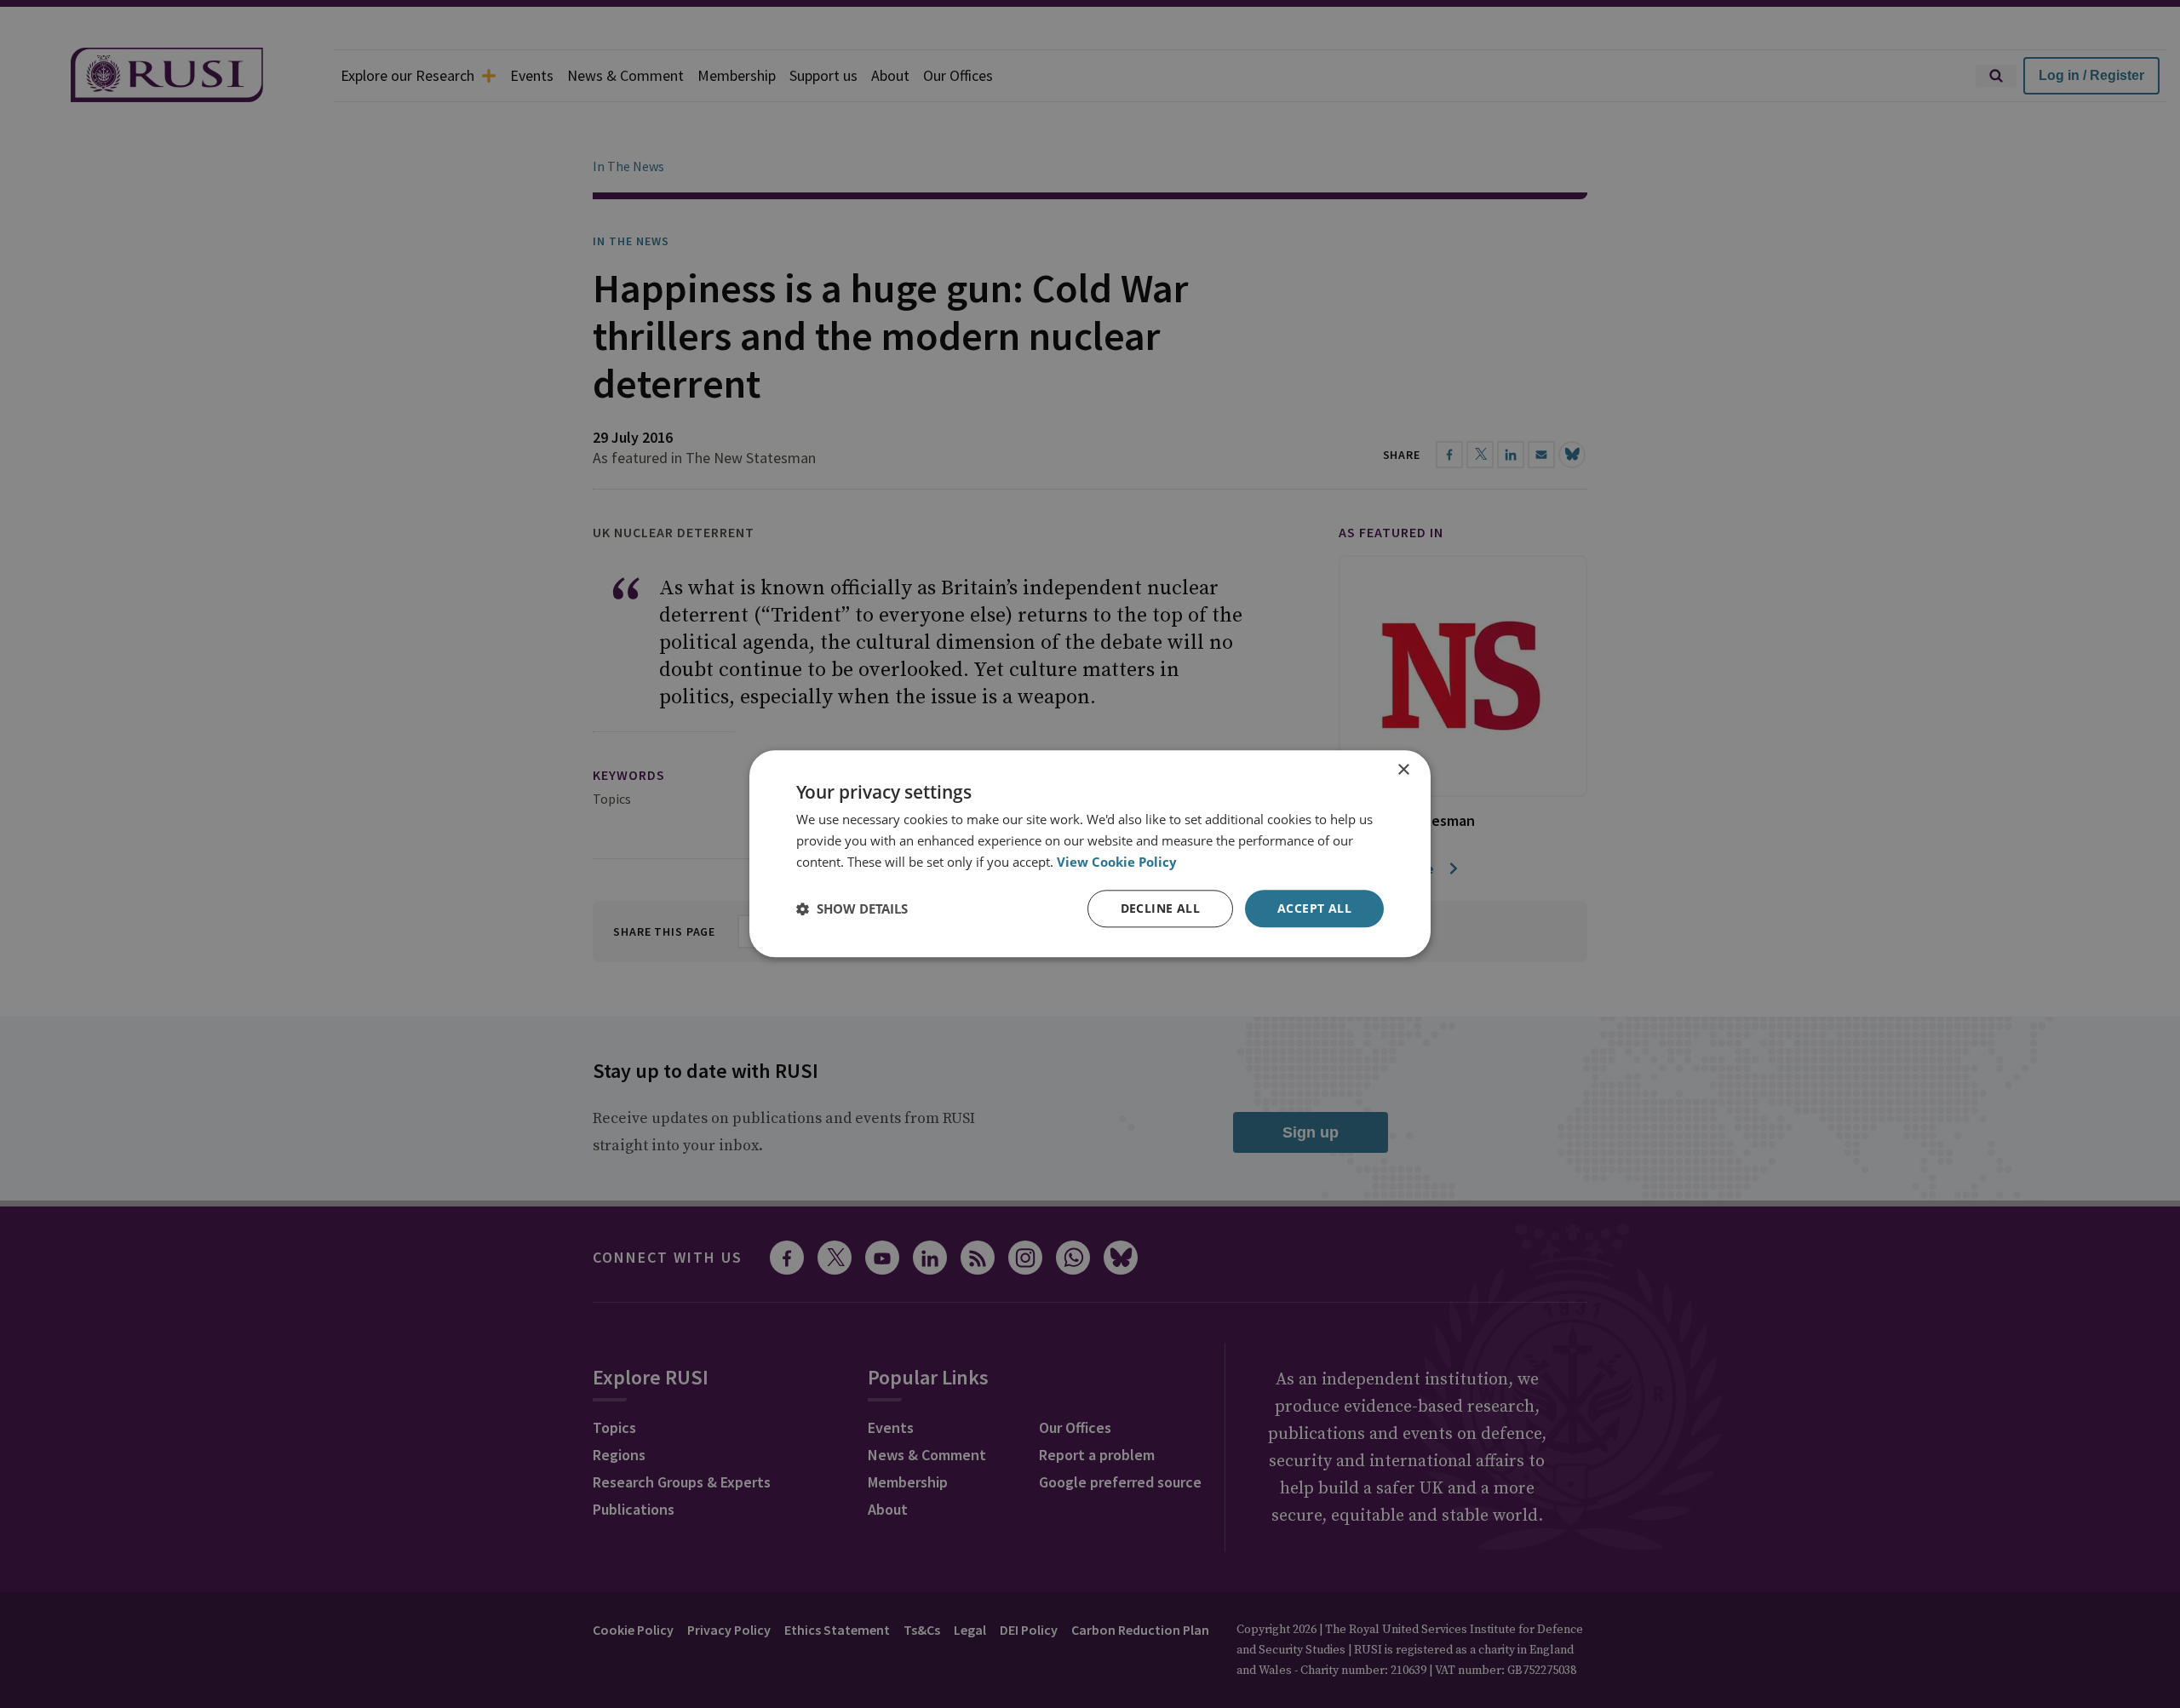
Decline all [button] (1160, 908)
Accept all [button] (1314, 908)
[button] (852, 908)
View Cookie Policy (1117, 862)
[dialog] (1090, 854)
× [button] (1403, 770)
